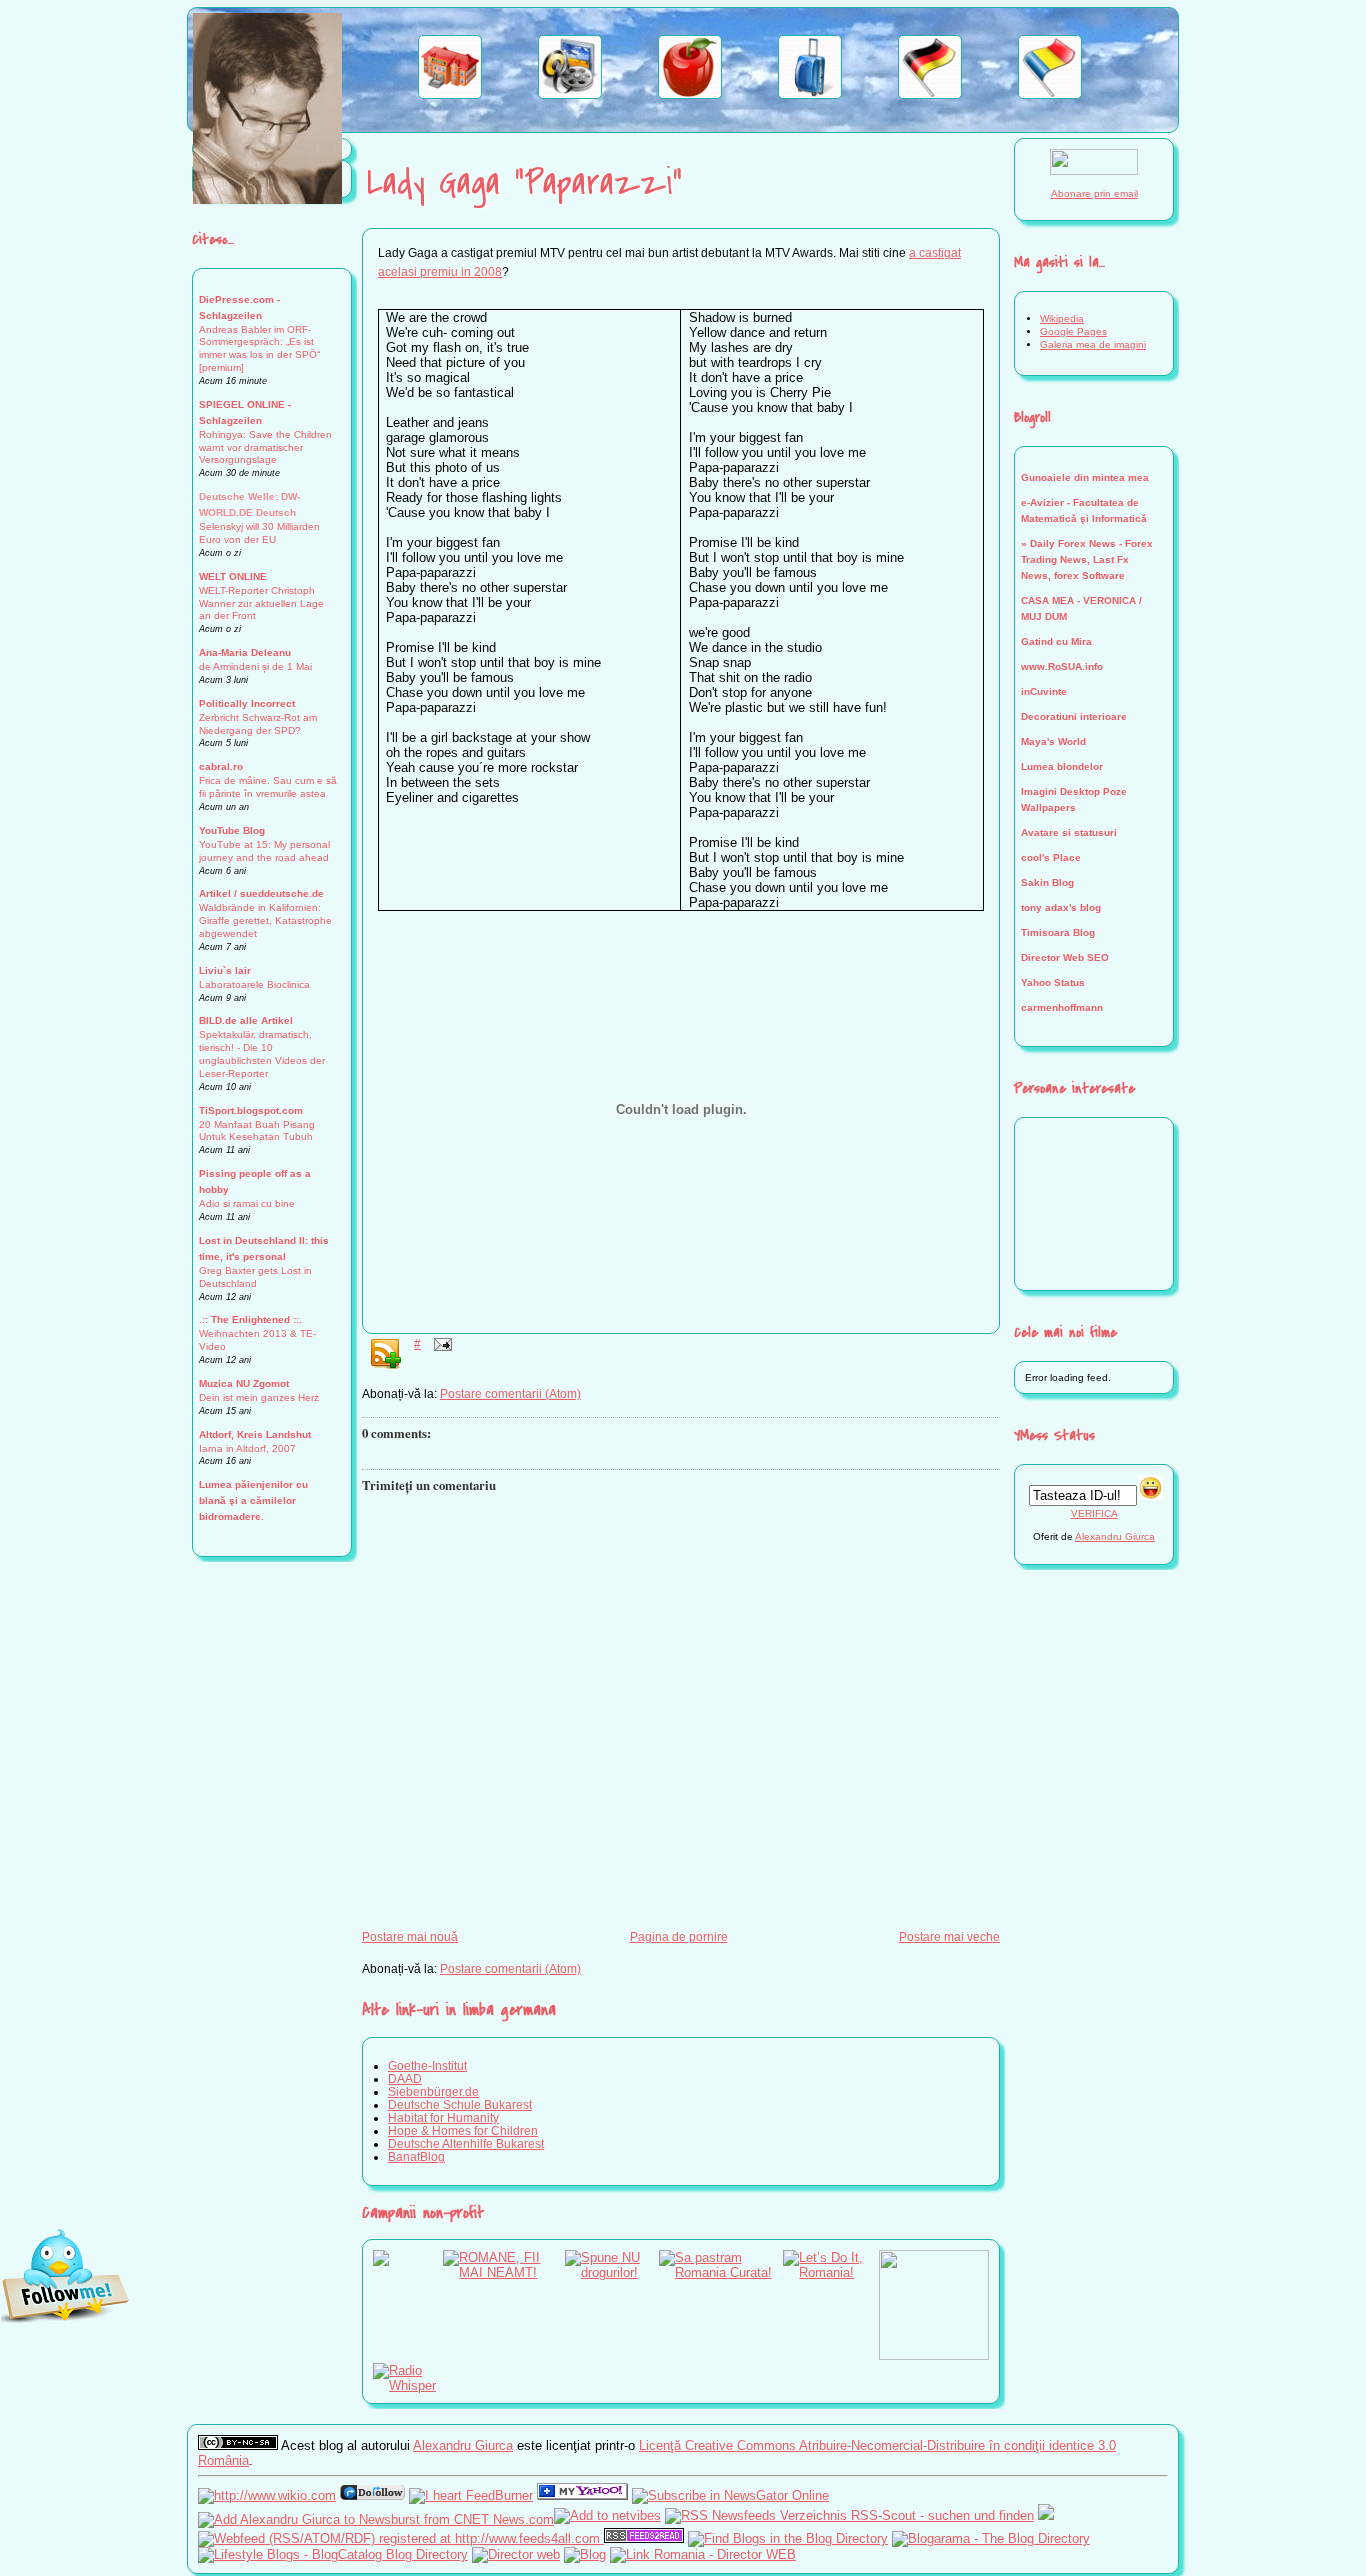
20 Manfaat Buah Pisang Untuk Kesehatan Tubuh (257, 1131)
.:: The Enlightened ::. (250, 1319)
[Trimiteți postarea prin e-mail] (440, 1343)
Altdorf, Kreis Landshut (255, 1434)
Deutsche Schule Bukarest (460, 2104)
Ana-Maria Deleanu (245, 652)
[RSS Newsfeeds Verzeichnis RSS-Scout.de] (849, 2515)
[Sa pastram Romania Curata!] (721, 2272)
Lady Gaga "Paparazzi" (524, 183)
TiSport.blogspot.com (251, 1110)
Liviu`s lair (225, 970)
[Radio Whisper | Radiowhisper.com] (408, 2385)
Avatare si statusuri (1069, 832)
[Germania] (930, 94)
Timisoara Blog (1058, 932)
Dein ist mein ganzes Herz (259, 1397)
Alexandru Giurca (1115, 1536)
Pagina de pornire (679, 1936)
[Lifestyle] (690, 94)
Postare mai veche (949, 1936)
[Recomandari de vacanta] (810, 94)
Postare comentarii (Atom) (510, 1393)
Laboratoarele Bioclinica (254, 984)
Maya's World (1053, 741)
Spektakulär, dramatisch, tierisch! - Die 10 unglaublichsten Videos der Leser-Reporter (262, 1054)
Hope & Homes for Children (463, 2130)
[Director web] (516, 2554)
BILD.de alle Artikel (246, 1020)
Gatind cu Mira (1056, 641)
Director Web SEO (1065, 957)
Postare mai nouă (410, 1936)
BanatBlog (416, 2156)
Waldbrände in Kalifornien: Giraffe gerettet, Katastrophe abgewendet (265, 920)
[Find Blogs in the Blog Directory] (788, 2538)
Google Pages (1073, 331)
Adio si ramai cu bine (247, 1203)
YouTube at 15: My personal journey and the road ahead (264, 851)
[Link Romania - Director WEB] (703, 2554)
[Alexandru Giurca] (582, 2495)
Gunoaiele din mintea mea (1085, 477)
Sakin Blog (1047, 882)
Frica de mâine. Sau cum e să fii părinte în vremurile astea (268, 787)
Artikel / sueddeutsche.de (261, 893)
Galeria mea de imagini (1093, 344)
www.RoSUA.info (1062, 666)
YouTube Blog (232, 830)
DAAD (405, 2078)
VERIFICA (1094, 1513)
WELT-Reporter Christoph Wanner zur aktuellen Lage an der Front (261, 603)
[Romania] (1050, 94)
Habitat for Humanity (443, 2117)
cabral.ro (221, 766)
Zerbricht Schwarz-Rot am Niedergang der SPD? (258, 724)
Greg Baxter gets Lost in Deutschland (255, 1277)
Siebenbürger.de (433, 2091)
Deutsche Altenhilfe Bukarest (466, 2143)
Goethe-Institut (427, 2065)
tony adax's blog (1061, 907)
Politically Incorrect (247, 703)
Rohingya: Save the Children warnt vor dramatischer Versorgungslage (265, 447)
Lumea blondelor (1062, 766)
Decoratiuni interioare (1074, 716)
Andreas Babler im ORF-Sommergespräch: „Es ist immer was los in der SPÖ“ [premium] (259, 349)
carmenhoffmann (1062, 1007)
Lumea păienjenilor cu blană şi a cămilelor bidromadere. (253, 1500)
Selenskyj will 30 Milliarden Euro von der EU (259, 533)
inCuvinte (1044, 691)
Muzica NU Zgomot (244, 1383)
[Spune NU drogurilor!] (612, 2272)
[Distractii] (570, 94)
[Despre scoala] (450, 94)
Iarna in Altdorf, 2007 (247, 1448)
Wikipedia (1062, 318)
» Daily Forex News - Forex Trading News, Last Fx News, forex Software (1087, 559)
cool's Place (1051, 857)
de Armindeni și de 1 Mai (255, 666)
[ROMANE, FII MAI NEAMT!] (504, 2272)
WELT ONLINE (233, 576)
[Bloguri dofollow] (372, 2495)
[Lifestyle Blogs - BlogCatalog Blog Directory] (333, 2554)
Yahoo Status (1053, 982)
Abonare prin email (1094, 193)
